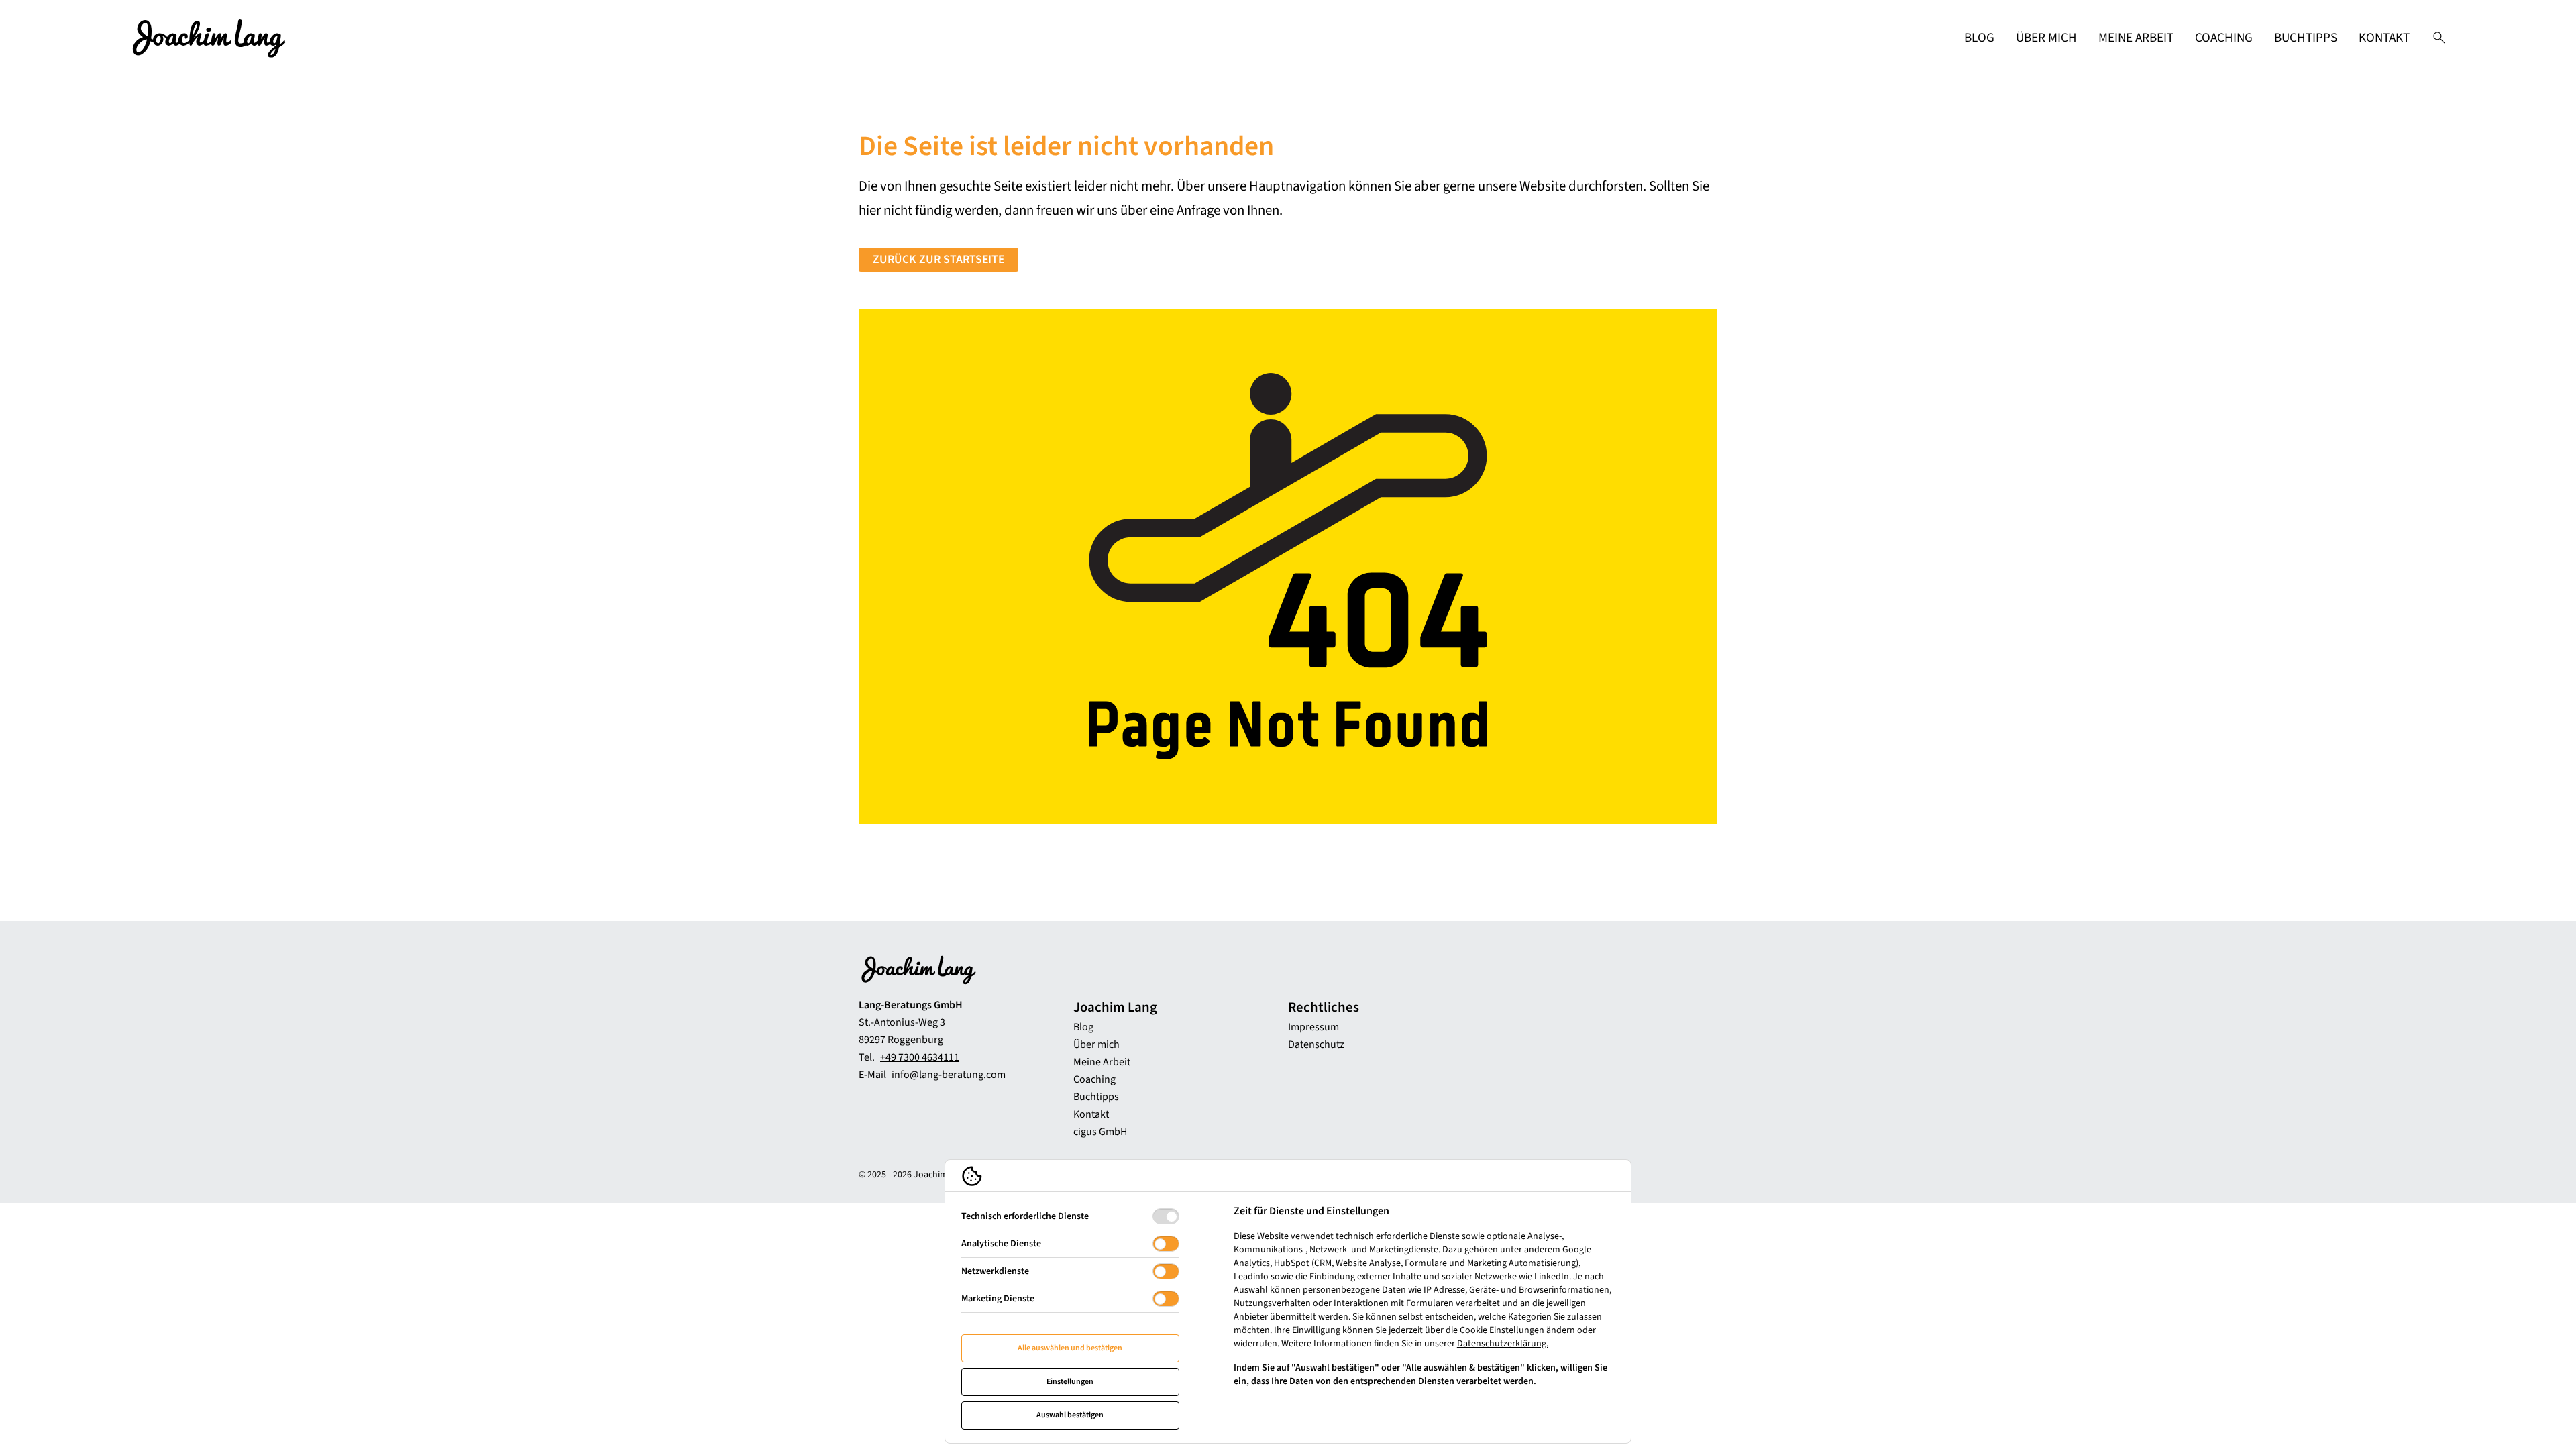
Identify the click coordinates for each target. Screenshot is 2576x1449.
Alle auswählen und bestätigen (1070, 1348)
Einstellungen (1070, 1382)
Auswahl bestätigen (1070, 1415)
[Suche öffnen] (2439, 38)
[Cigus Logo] (209, 38)
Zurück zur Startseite (938, 259)
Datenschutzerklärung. (1503, 1344)
